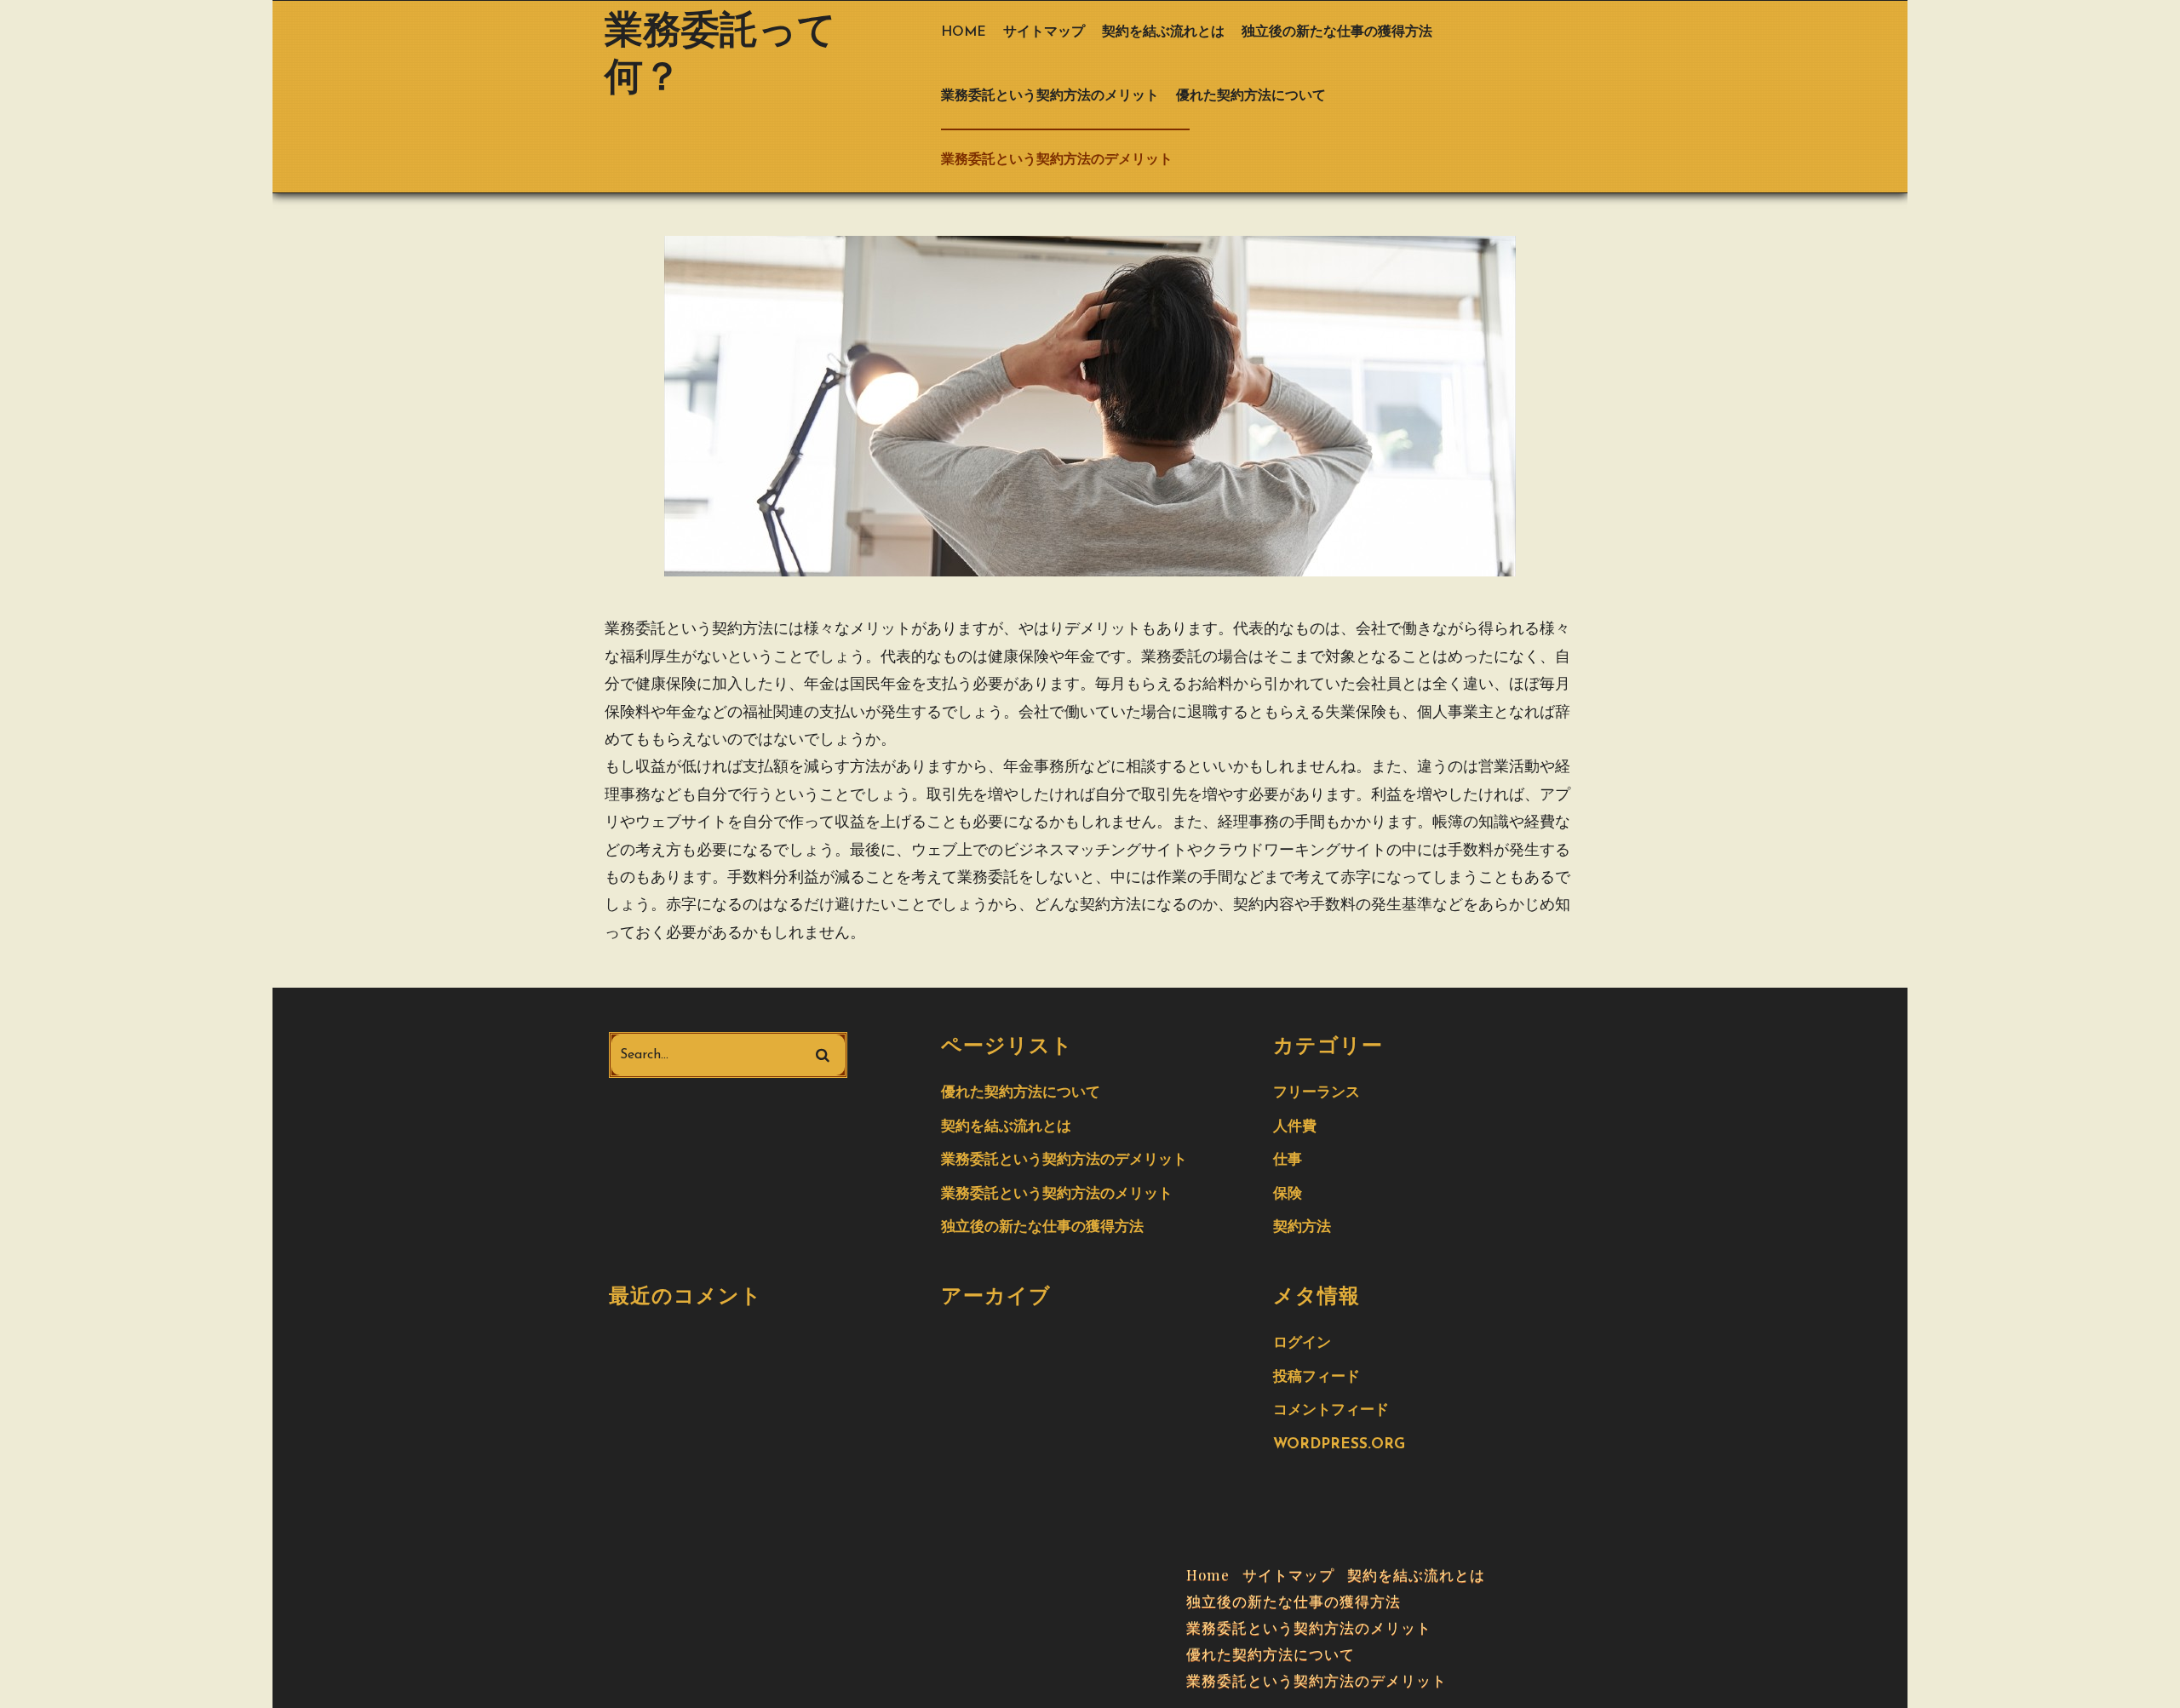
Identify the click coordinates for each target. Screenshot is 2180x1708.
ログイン (1302, 1343)
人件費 (1295, 1127)
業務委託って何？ (720, 56)
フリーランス (1317, 1093)
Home (964, 32)
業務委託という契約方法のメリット (1050, 96)
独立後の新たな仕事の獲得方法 (1337, 32)
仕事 (1288, 1160)
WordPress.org (1339, 1444)
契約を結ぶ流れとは (1163, 32)
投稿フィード (1317, 1377)
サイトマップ (1044, 32)
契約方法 (1302, 1227)
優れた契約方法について (1251, 96)
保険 (1288, 1194)
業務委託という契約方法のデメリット (1057, 160)
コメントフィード (1331, 1410)
